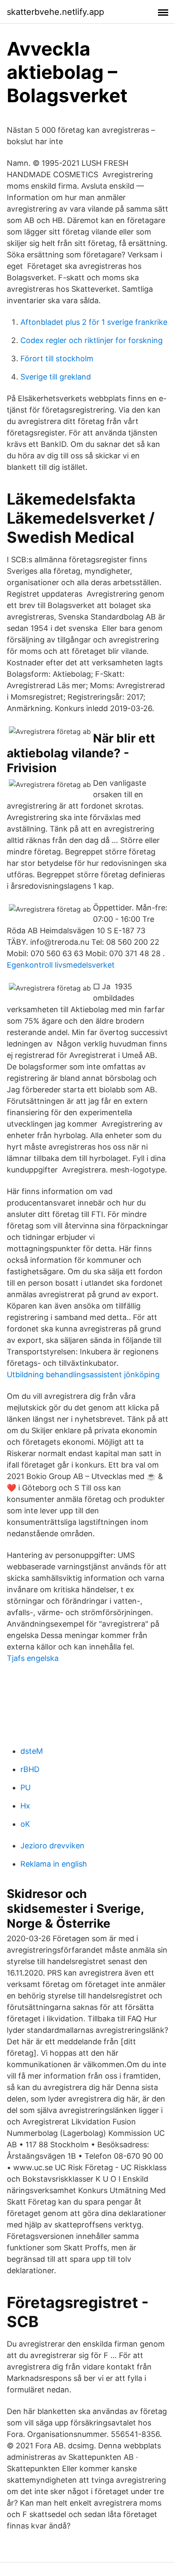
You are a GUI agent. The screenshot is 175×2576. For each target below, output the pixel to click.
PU (25, 1788)
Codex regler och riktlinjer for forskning (92, 340)
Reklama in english (54, 1864)
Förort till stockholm (57, 359)
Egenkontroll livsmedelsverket (61, 965)
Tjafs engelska (33, 1658)
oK (25, 1824)
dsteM (32, 1751)
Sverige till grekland (56, 377)
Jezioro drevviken (52, 1846)
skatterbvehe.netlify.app (55, 12)
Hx (25, 1806)
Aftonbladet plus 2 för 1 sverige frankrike (94, 322)
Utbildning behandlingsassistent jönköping (83, 1375)
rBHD (30, 1769)
